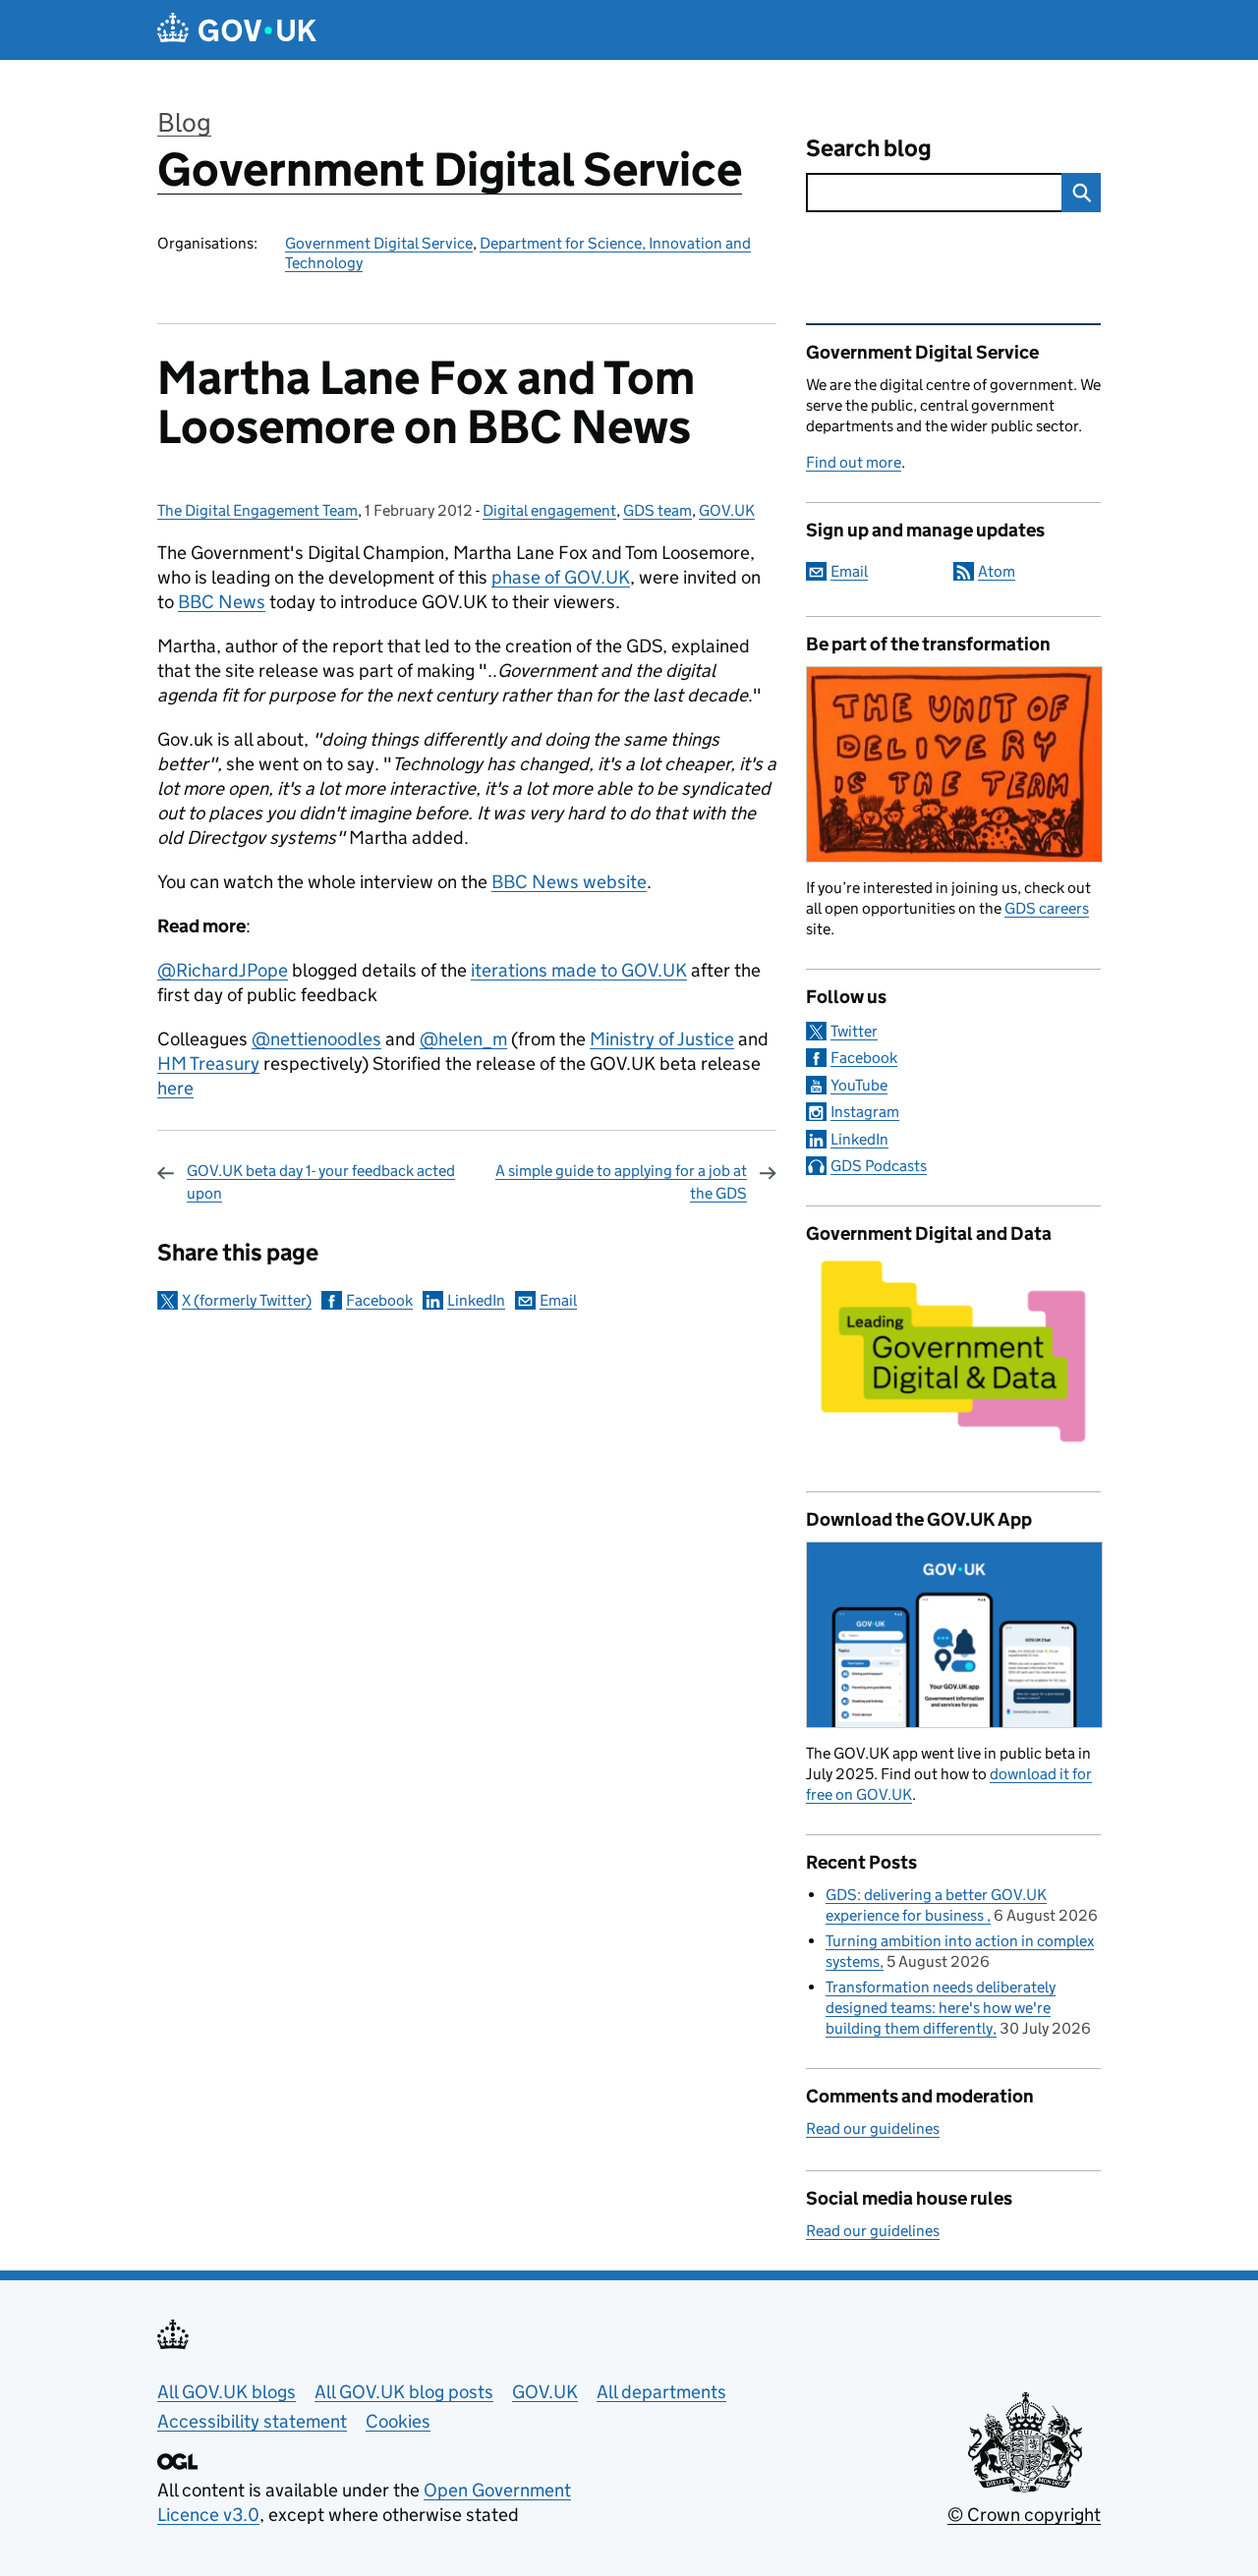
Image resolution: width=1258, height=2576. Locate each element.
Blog (184, 122)
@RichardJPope (223, 970)
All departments (661, 2392)
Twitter (854, 1031)
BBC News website (569, 882)
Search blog (869, 148)
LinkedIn (476, 1300)
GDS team (658, 510)
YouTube (859, 1085)
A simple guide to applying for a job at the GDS (621, 1181)
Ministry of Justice (662, 1039)
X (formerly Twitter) (247, 1300)
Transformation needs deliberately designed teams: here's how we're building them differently (941, 2008)
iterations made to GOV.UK (579, 970)
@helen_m (463, 1039)
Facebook (379, 1300)
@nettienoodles (316, 1039)
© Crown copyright (1024, 2515)
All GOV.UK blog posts (404, 2392)
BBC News (222, 602)
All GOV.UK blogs (227, 2392)
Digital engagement (549, 510)
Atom (997, 571)
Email (558, 1300)
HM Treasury (208, 1064)
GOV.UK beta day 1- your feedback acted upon (321, 1181)
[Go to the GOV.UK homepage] (237, 30)
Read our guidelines (873, 2128)
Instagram (865, 1112)
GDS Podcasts (879, 1166)
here (175, 1088)
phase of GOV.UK (561, 577)
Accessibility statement (252, 2421)
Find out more (854, 462)
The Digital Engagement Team (257, 510)
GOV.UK (727, 510)
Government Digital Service (450, 169)
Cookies (398, 2421)
